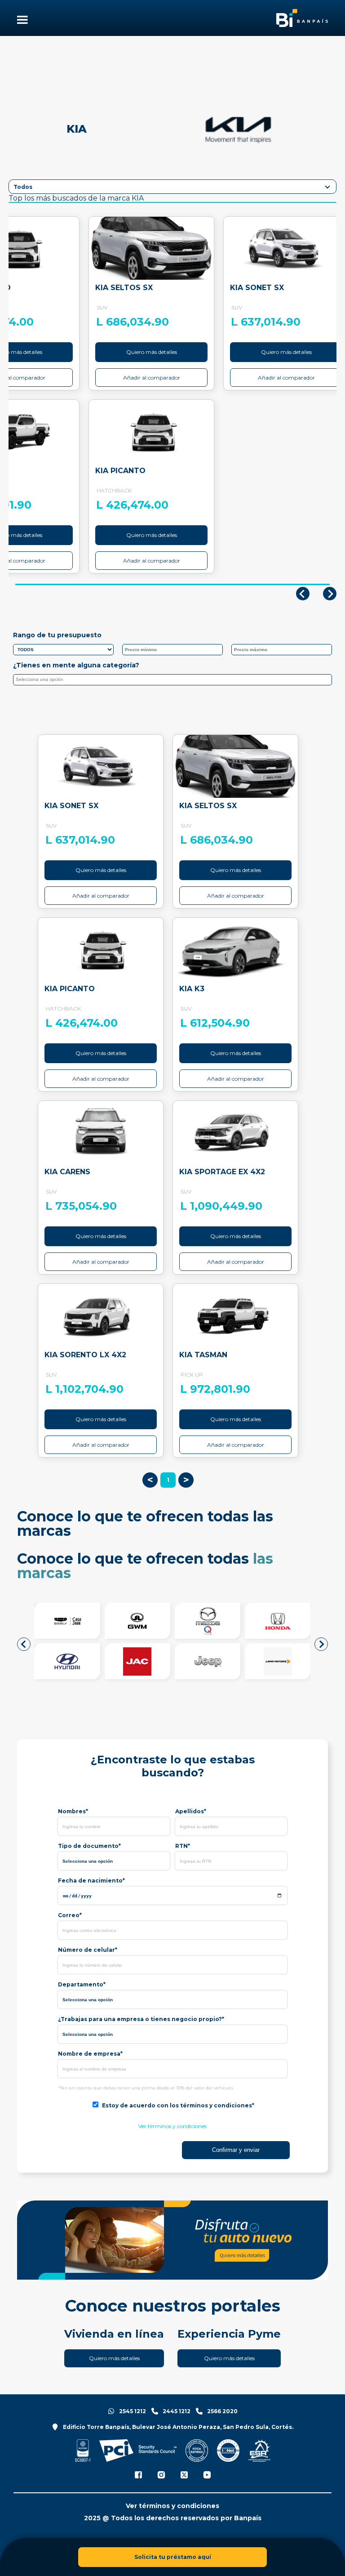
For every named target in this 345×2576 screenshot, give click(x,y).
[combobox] (172, 680)
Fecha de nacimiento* (91, 1881)
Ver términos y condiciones (172, 2126)
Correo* (70, 1915)
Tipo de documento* (89, 1846)
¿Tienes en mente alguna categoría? (76, 665)
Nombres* (73, 1811)
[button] (24, 1644)
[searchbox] (175, 681)
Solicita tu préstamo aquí (173, 2557)
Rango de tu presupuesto (57, 635)
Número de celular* (88, 1950)
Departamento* (82, 1984)
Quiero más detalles (152, 352)
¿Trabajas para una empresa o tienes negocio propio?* (141, 2019)
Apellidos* (191, 1811)
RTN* (183, 1846)
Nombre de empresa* (90, 2054)
